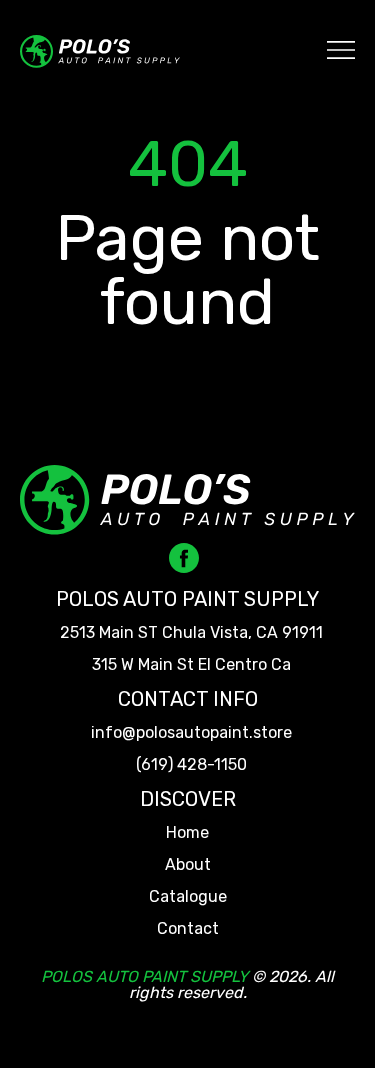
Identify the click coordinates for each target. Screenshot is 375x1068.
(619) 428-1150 (191, 765)
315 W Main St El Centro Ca (191, 665)
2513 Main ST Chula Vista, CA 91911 (191, 633)
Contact (188, 929)
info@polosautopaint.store (191, 733)
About (188, 865)
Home (187, 833)
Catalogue (188, 897)
